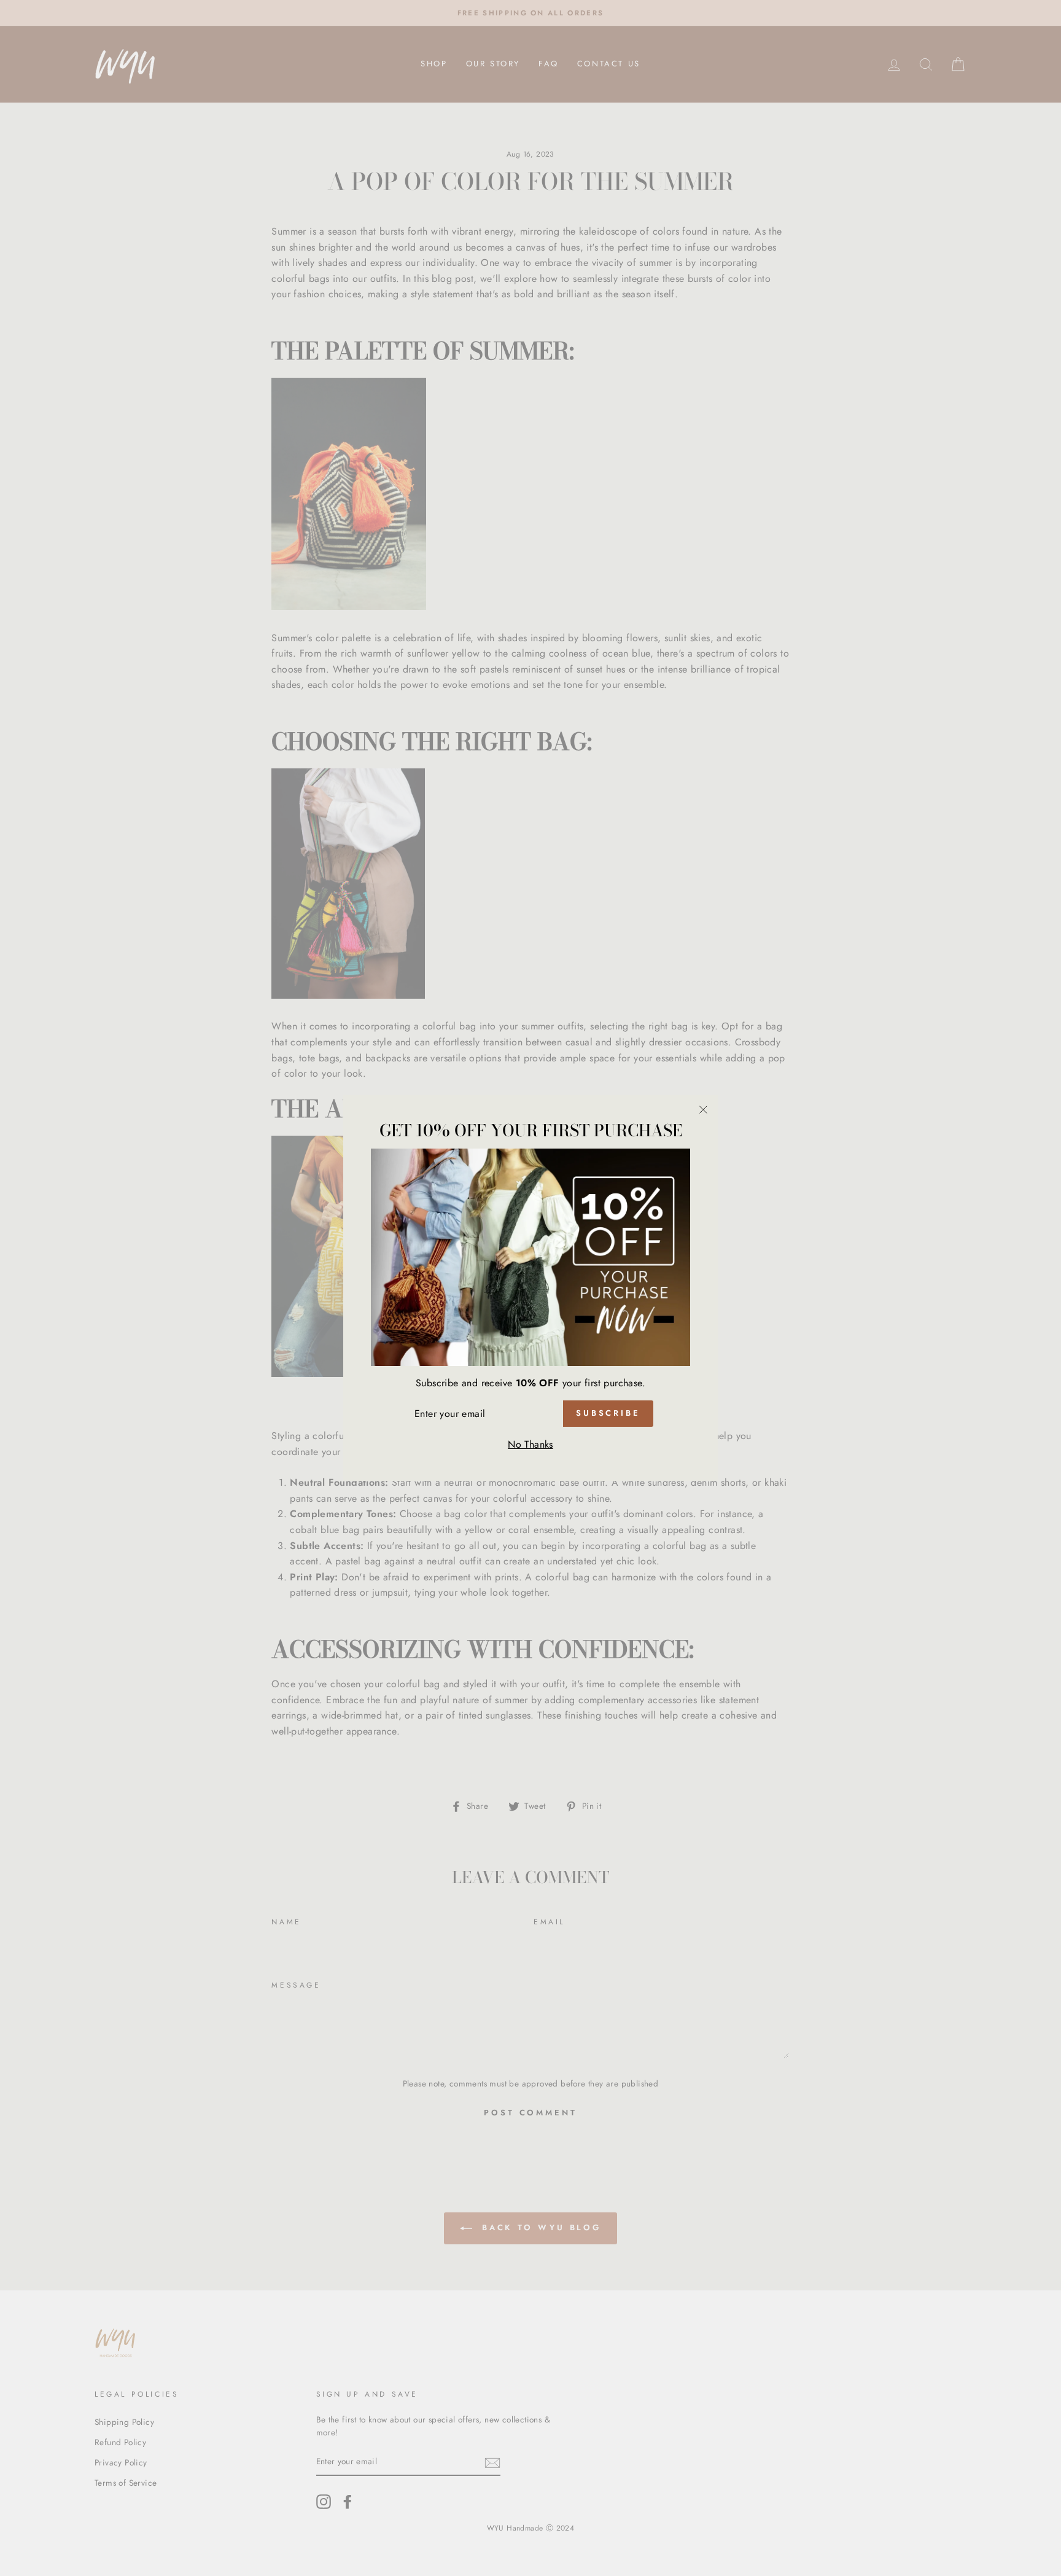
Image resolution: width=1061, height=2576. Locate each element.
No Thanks (530, 1444)
